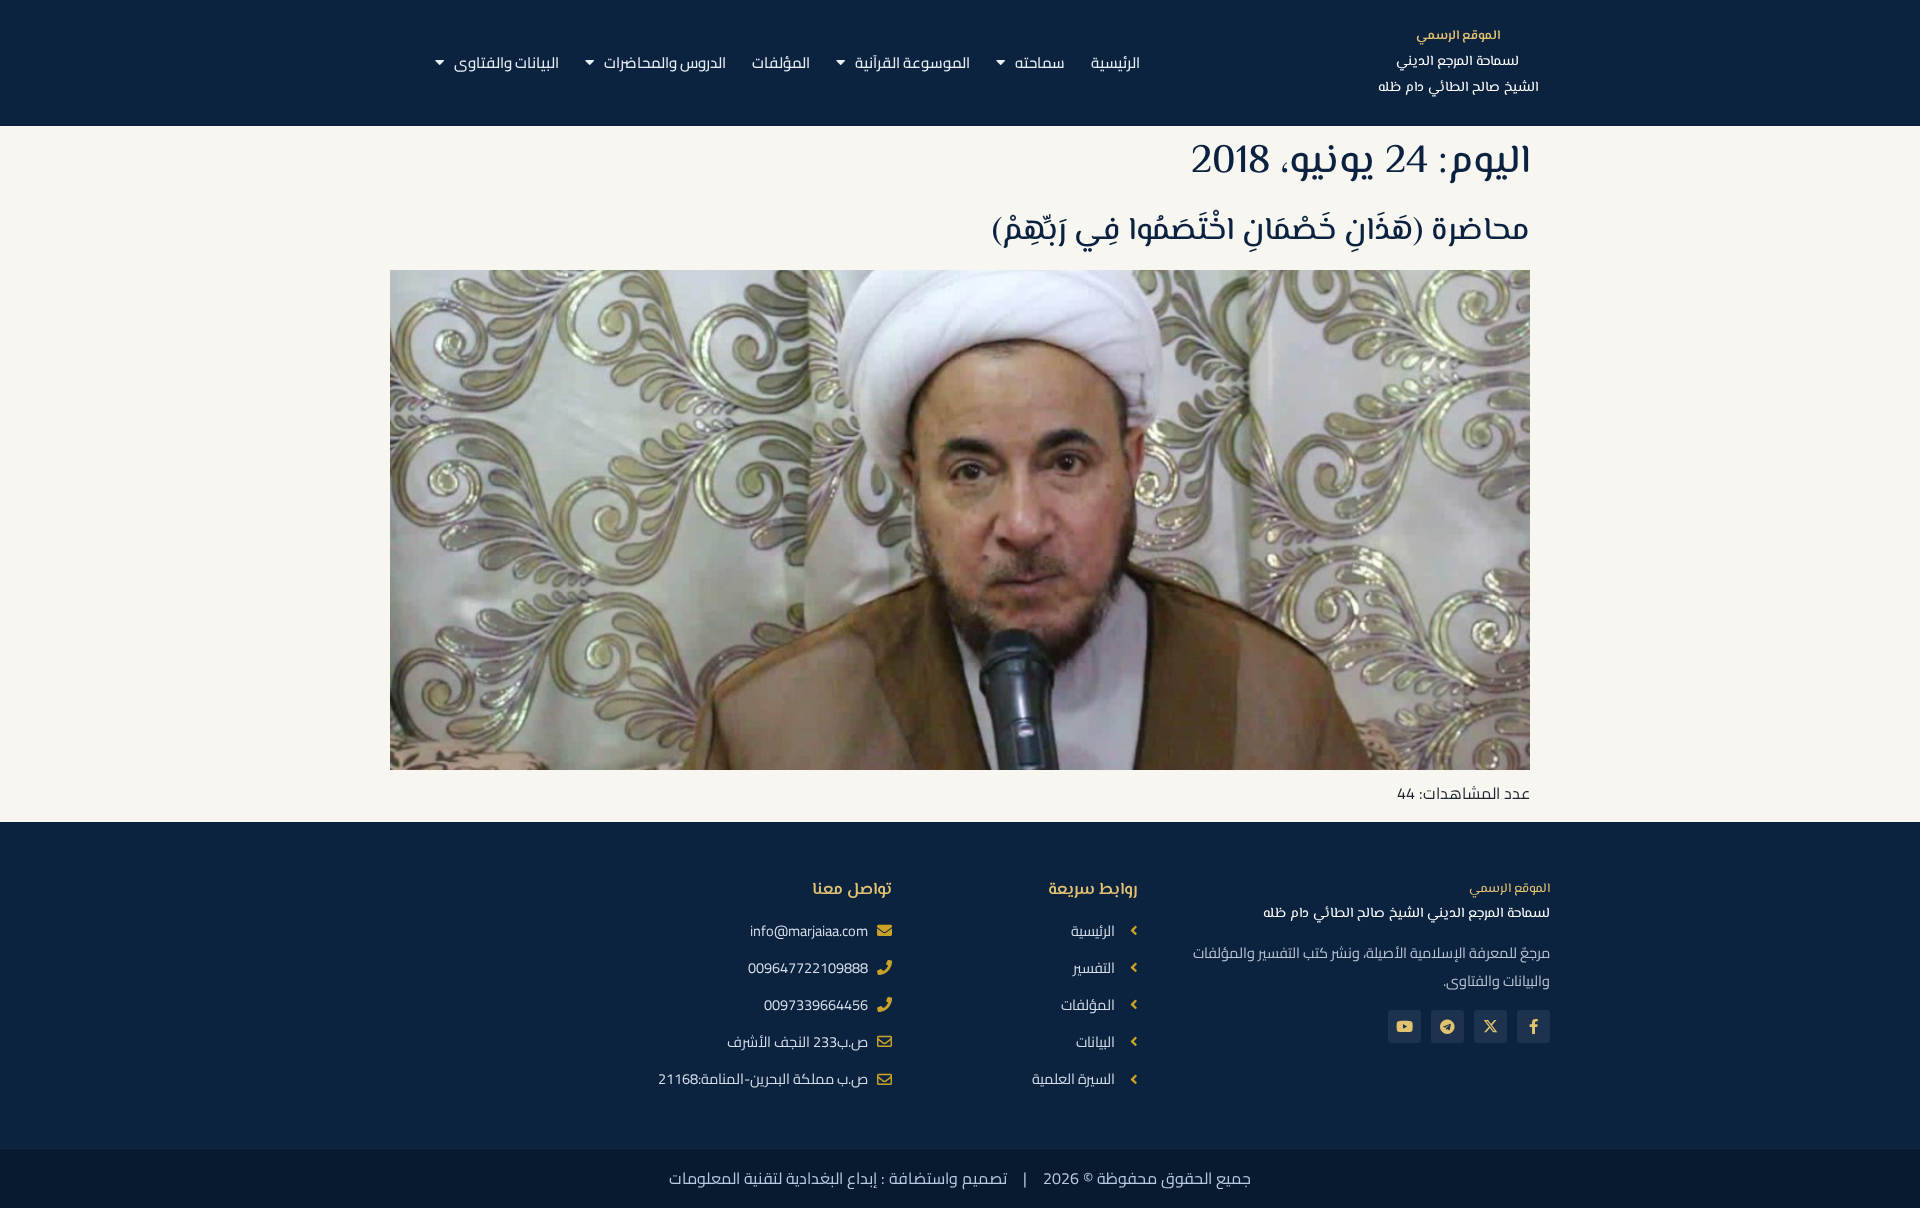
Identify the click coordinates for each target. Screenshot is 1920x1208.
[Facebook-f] (1533, 1026)
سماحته (1040, 62)
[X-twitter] (1490, 1026)
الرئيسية (1115, 62)
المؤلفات (781, 62)
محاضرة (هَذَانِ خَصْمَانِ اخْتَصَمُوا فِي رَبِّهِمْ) (1261, 231)
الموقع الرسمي (1458, 36)
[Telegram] (1447, 1026)
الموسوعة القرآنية (912, 62)
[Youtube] (1404, 1026)
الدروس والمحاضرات (665, 62)
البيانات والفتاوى (506, 62)
